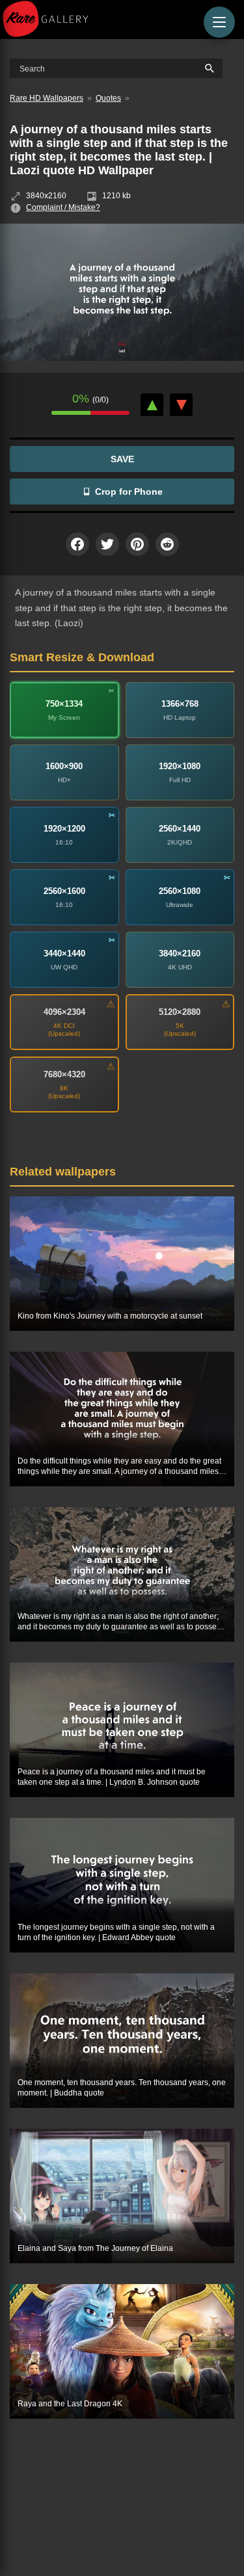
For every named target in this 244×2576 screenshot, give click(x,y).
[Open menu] (219, 22)
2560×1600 (64, 891)
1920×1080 (180, 766)
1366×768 (180, 704)
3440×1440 (64, 953)
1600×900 (64, 766)
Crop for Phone (129, 492)
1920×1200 (64, 829)
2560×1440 (180, 829)
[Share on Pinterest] (137, 544)
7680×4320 (64, 1074)
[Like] (152, 405)
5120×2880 (180, 1012)
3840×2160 (180, 953)
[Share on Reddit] (167, 544)
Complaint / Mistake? (63, 207)
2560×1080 (180, 891)
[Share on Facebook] (77, 544)
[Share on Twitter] (107, 544)
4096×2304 (64, 1012)
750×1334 (64, 704)
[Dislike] (181, 405)
